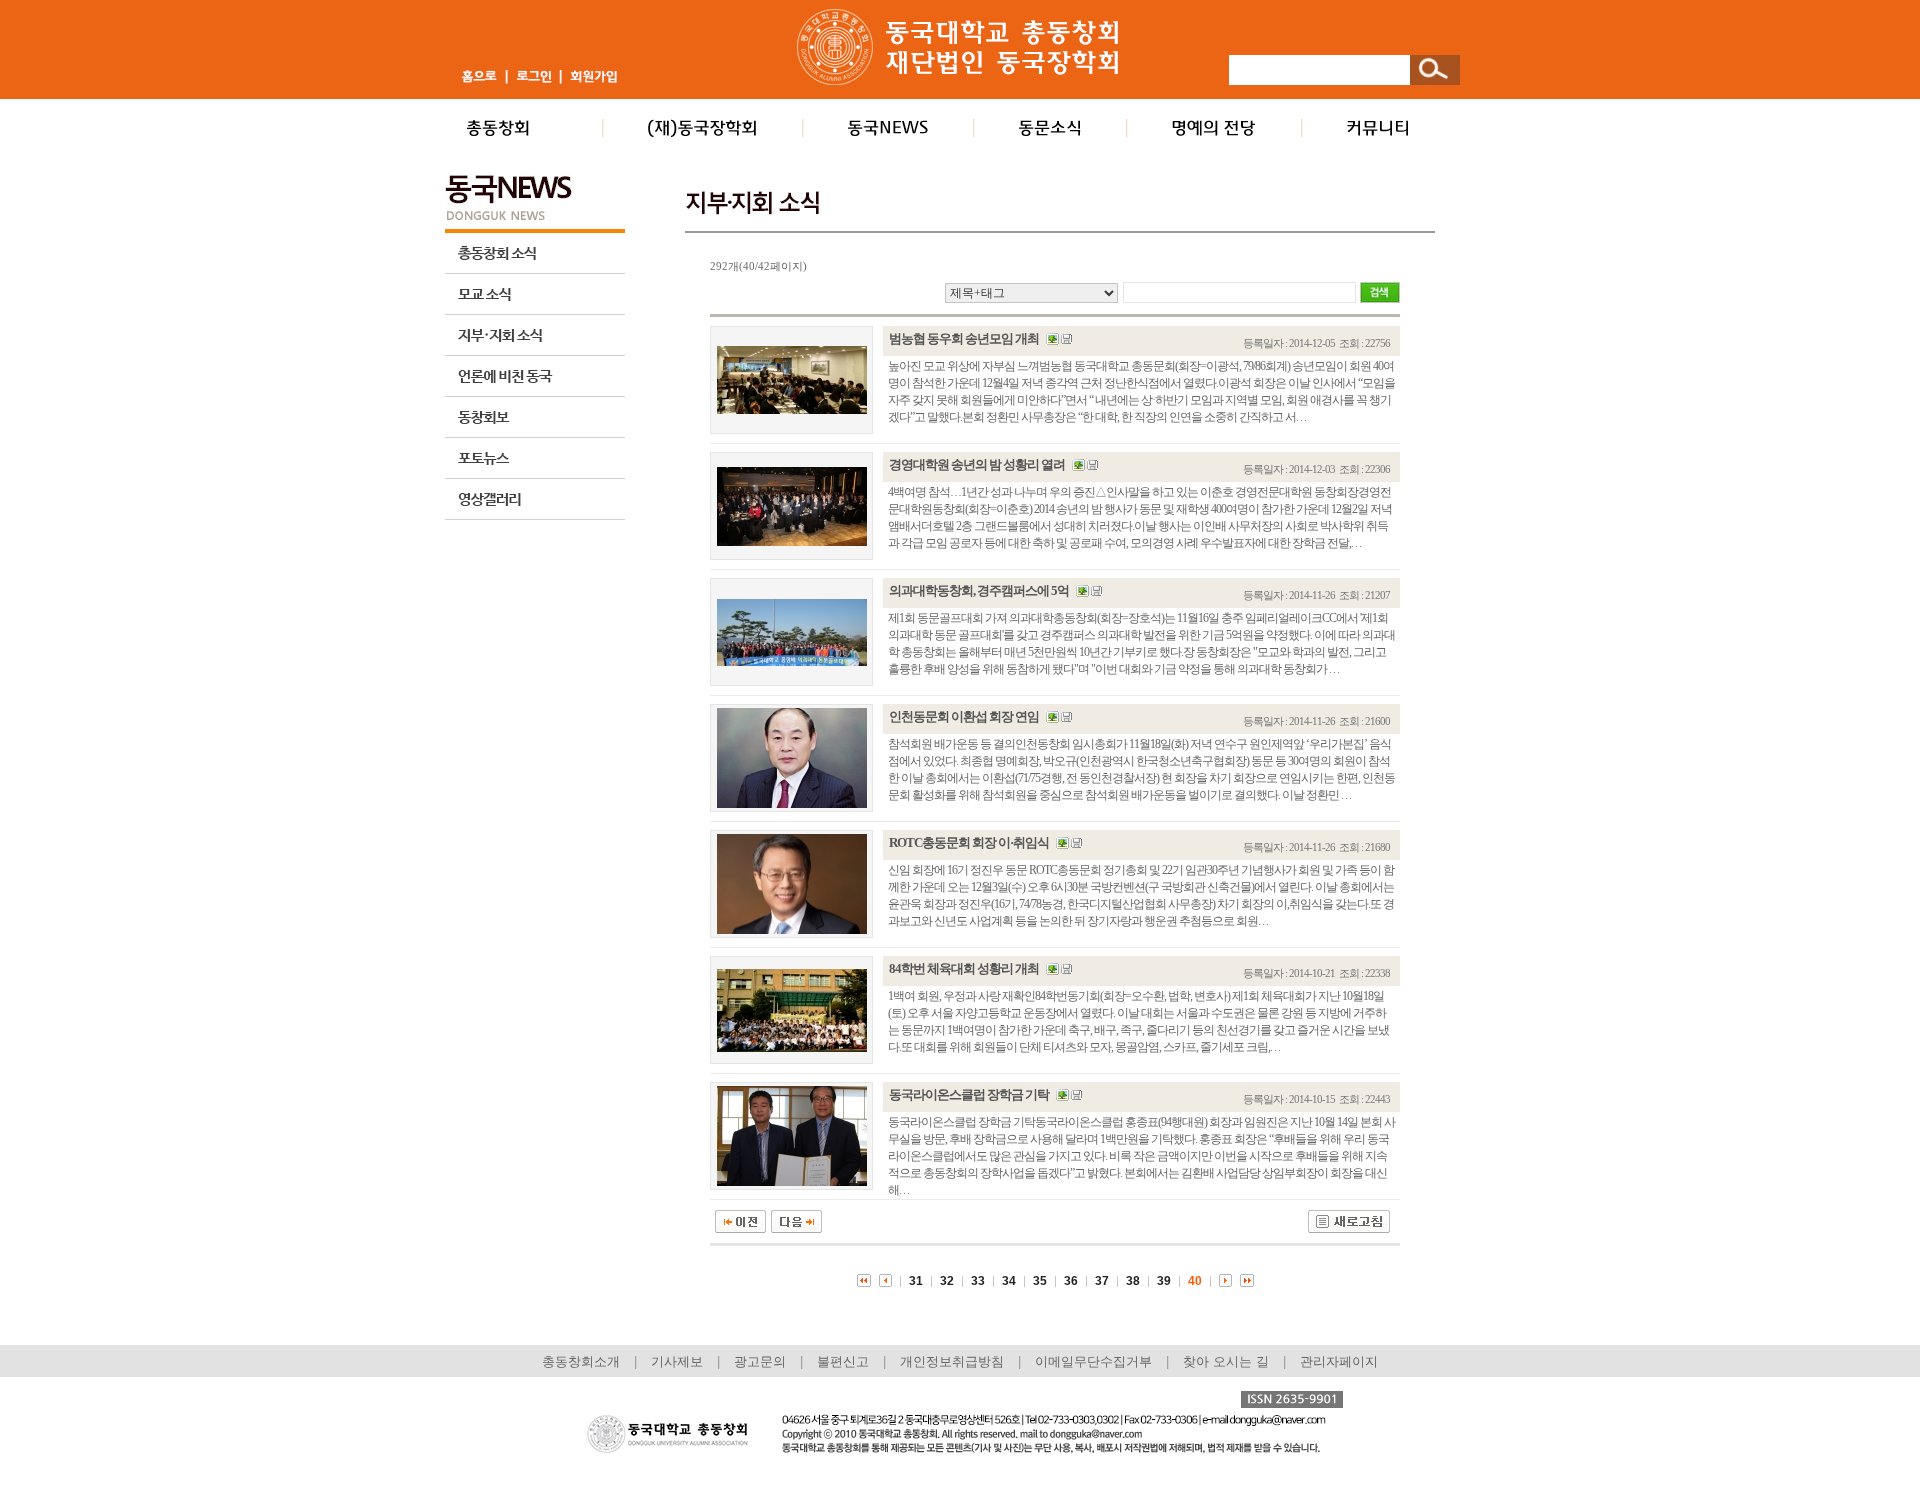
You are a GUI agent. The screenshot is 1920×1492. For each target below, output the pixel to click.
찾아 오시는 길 (1226, 1361)
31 (916, 1281)
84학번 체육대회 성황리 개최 (964, 968)
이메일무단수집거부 (1095, 1361)
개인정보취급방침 (952, 1361)
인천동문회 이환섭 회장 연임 (964, 716)
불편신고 (843, 1361)
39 (1164, 1281)
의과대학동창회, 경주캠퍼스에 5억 (979, 590)
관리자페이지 (1339, 1361)
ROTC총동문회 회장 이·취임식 (969, 842)
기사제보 (677, 1361)
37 (1102, 1281)
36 (1071, 1281)
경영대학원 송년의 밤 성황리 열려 (977, 464)
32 (947, 1281)
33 (978, 1281)
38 (1133, 1281)
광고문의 (760, 1361)
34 (1009, 1281)
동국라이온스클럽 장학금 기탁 (969, 1094)
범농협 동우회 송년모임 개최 (964, 338)
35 (1040, 1281)
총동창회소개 (581, 1361)
